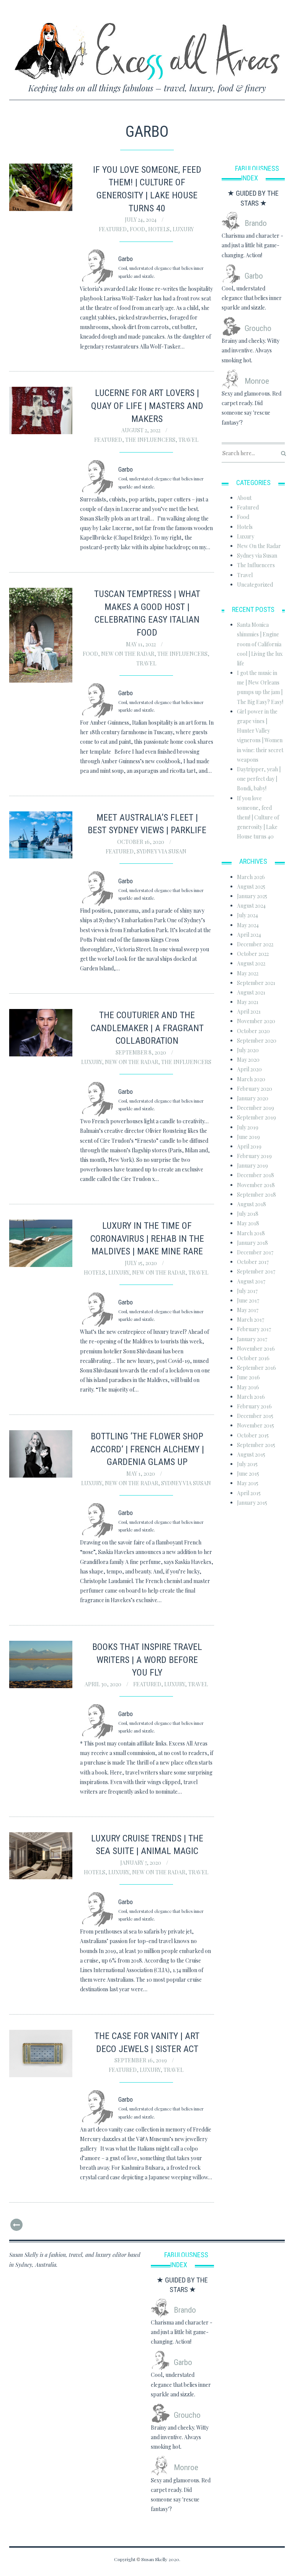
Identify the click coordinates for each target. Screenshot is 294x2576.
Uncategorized (255, 585)
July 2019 (248, 1127)
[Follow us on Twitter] (265, 9)
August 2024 (251, 906)
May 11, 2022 (141, 644)
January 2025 (252, 896)
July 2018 (248, 1214)
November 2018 (256, 1185)
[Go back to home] (147, 46)
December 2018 (256, 1175)
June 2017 (248, 1300)
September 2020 (257, 1041)
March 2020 (251, 1079)
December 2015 (255, 1416)
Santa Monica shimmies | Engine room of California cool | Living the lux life (260, 644)
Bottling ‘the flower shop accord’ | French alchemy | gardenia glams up (147, 1449)
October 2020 (253, 1031)
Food (137, 229)
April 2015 (249, 1493)
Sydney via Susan (162, 851)
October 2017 (253, 1262)
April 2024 (249, 935)
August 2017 (251, 1281)
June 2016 (248, 1377)
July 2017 (247, 1291)
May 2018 (248, 1223)
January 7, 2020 (141, 1863)
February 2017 (254, 1329)
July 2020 (248, 1050)
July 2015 (247, 1464)
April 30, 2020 (104, 1684)
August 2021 (251, 992)
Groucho (258, 328)
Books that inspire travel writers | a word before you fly (147, 1660)
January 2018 (252, 1243)
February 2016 (254, 1406)
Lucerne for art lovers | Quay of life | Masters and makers (147, 406)
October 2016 (253, 1358)
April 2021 (249, 1011)
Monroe (257, 381)
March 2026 (251, 877)
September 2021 (256, 983)
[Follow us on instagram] (279, 9)
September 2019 (256, 1117)
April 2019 (249, 1146)
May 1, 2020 (141, 1474)
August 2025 (251, 887)
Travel (188, 440)
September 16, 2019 (141, 2060)
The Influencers (150, 440)
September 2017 (256, 1271)
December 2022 (255, 944)
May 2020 (248, 1060)
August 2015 (251, 1454)
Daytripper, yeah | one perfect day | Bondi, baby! (259, 779)
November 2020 (256, 1021)
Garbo (254, 276)
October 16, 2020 (141, 842)
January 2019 (252, 1166)
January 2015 (252, 1503)
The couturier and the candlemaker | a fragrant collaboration (147, 1028)
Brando (256, 223)
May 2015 (248, 1483)
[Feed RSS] (249, 9)
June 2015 (248, 1474)
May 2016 (248, 1387)
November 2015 (256, 1425)
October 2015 (253, 1435)
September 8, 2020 (141, 1052)
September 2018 (256, 1195)
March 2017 (251, 1320)
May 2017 (248, 1310)
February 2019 (254, 1156)
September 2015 (256, 1445)
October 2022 (253, 954)
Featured (113, 229)
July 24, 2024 (141, 220)
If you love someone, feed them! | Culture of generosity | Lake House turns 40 (258, 818)
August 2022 (251, 963)
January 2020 (253, 1098)
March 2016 (251, 1397)
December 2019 (256, 1108)
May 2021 (248, 1002)
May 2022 (248, 973)
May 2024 (248, 925)
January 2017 (252, 1339)
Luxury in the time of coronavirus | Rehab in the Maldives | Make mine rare (147, 1239)
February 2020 (255, 1089)
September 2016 (256, 1368)
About (244, 498)
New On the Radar (128, 654)
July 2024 (247, 915)
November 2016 (256, 1349)
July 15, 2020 (141, 1263)
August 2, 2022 (141, 430)
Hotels (159, 229)
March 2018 (251, 1233)
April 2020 (249, 1069)
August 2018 (252, 1204)
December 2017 (255, 1252)
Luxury (183, 229)
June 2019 (248, 1137)
